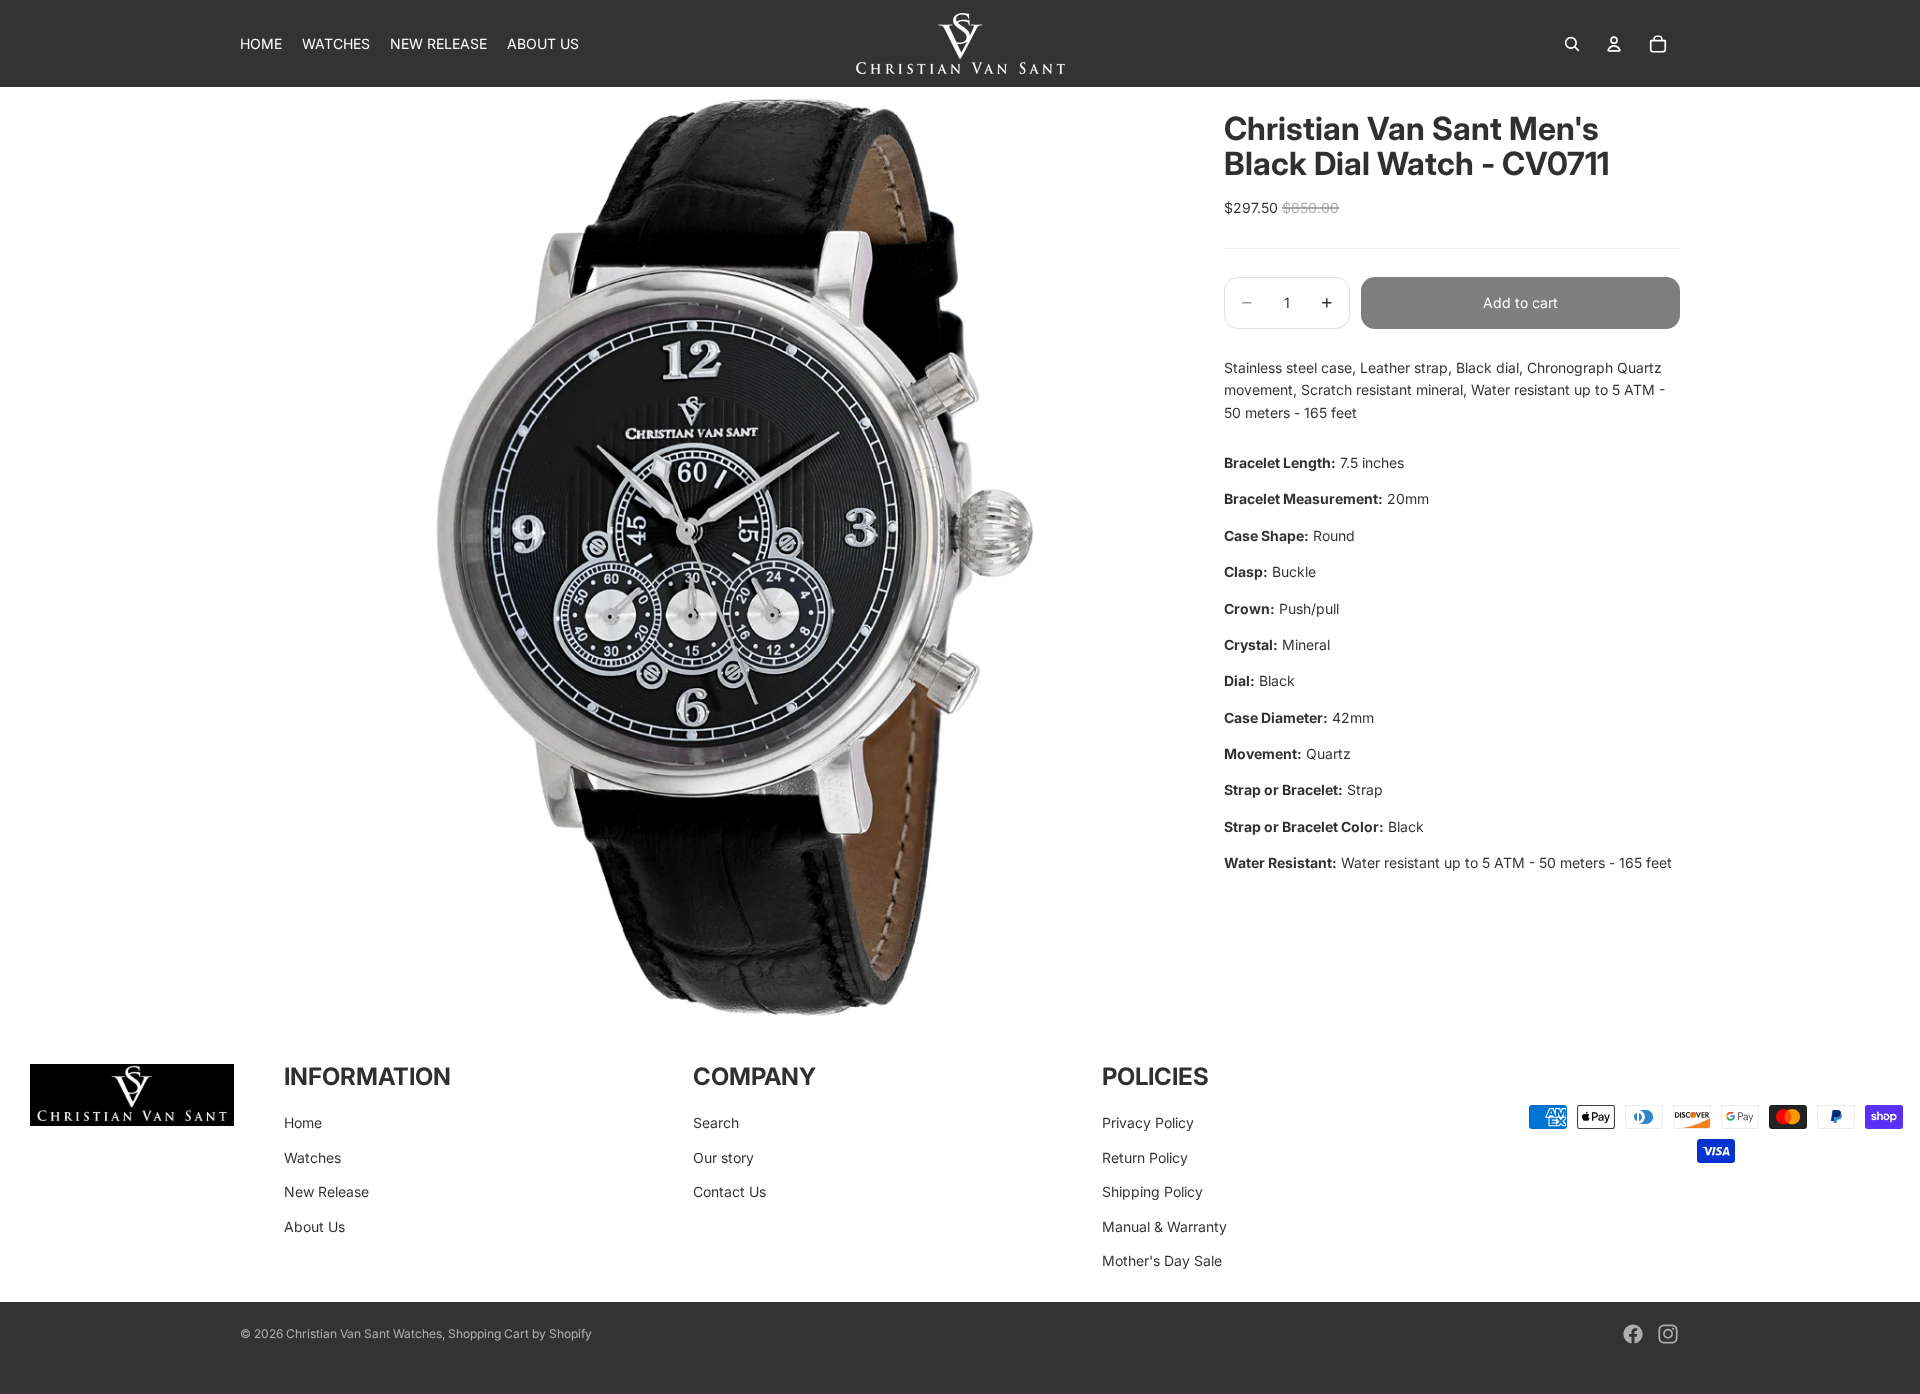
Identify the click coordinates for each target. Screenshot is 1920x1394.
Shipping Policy (1152, 1191)
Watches (312, 1156)
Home (303, 1122)
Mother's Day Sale (1162, 1260)
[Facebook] (1633, 1334)
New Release (326, 1191)
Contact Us (729, 1191)
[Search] (1572, 44)
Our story (723, 1156)
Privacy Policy (1148, 1122)
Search (716, 1122)
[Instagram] (1668, 1334)
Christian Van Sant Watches (364, 1333)
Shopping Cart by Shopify (520, 1333)
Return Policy (1145, 1156)
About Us (314, 1225)
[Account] (1614, 44)
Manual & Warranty (1164, 1225)
